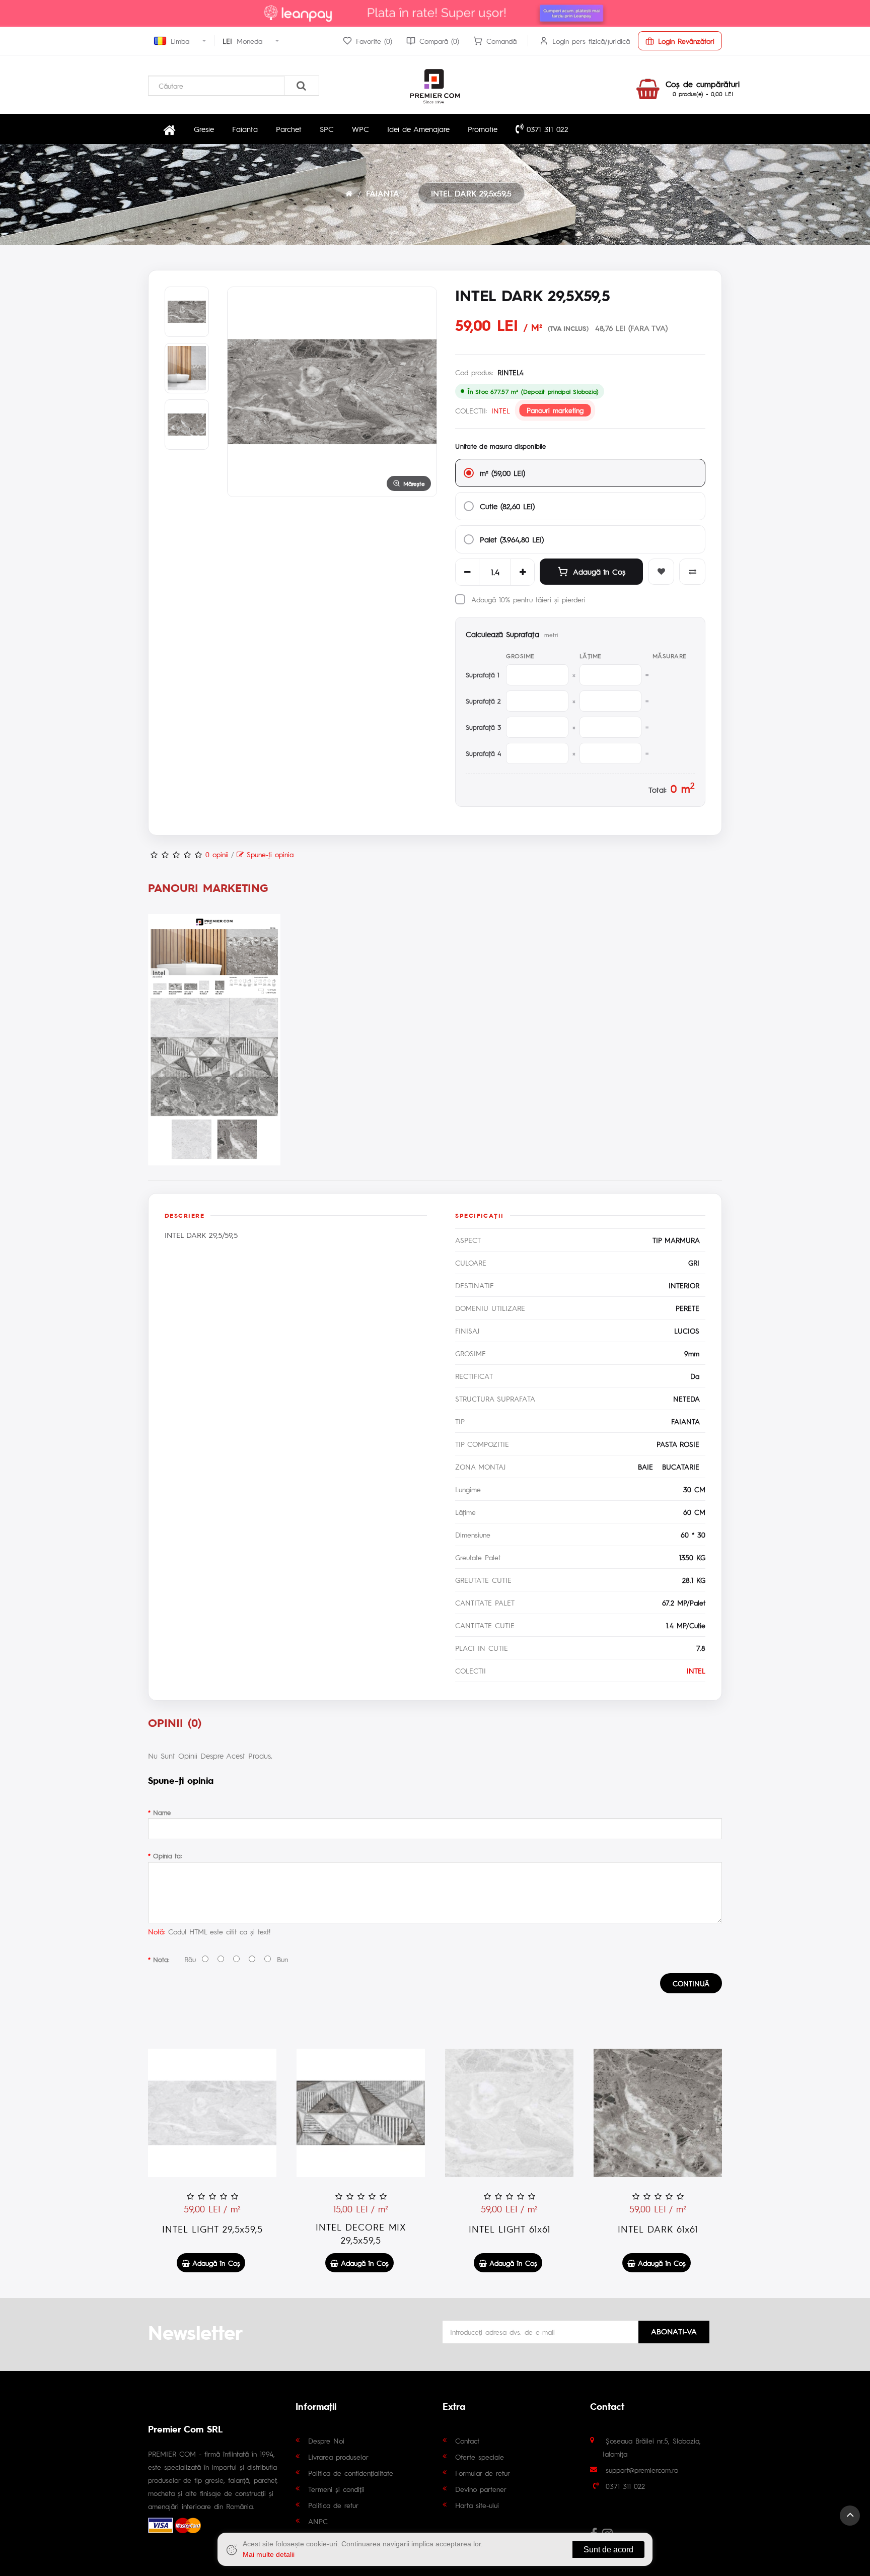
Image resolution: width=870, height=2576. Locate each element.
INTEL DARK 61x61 (658, 2229)
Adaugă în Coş (599, 571)
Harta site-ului (477, 2505)
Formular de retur (483, 2473)
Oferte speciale (480, 2457)
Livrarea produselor (338, 2457)
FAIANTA (383, 193)
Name (162, 1812)
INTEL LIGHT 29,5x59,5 (212, 2229)
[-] (467, 572)
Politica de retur (333, 2505)
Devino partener (481, 2489)
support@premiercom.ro (642, 2470)
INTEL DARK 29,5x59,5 (471, 193)
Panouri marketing (555, 410)
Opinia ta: (167, 1856)
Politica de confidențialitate (351, 2473)
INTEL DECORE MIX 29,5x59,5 (361, 2233)
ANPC (318, 2521)
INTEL (501, 410)
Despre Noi (326, 2441)
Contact (467, 2441)
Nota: (161, 1959)
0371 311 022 (546, 129)
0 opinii (217, 854)
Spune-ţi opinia (269, 854)
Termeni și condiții (336, 2489)
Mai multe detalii (269, 2554)
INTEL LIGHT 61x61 (510, 2229)
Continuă (691, 1983)
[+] (523, 572)
